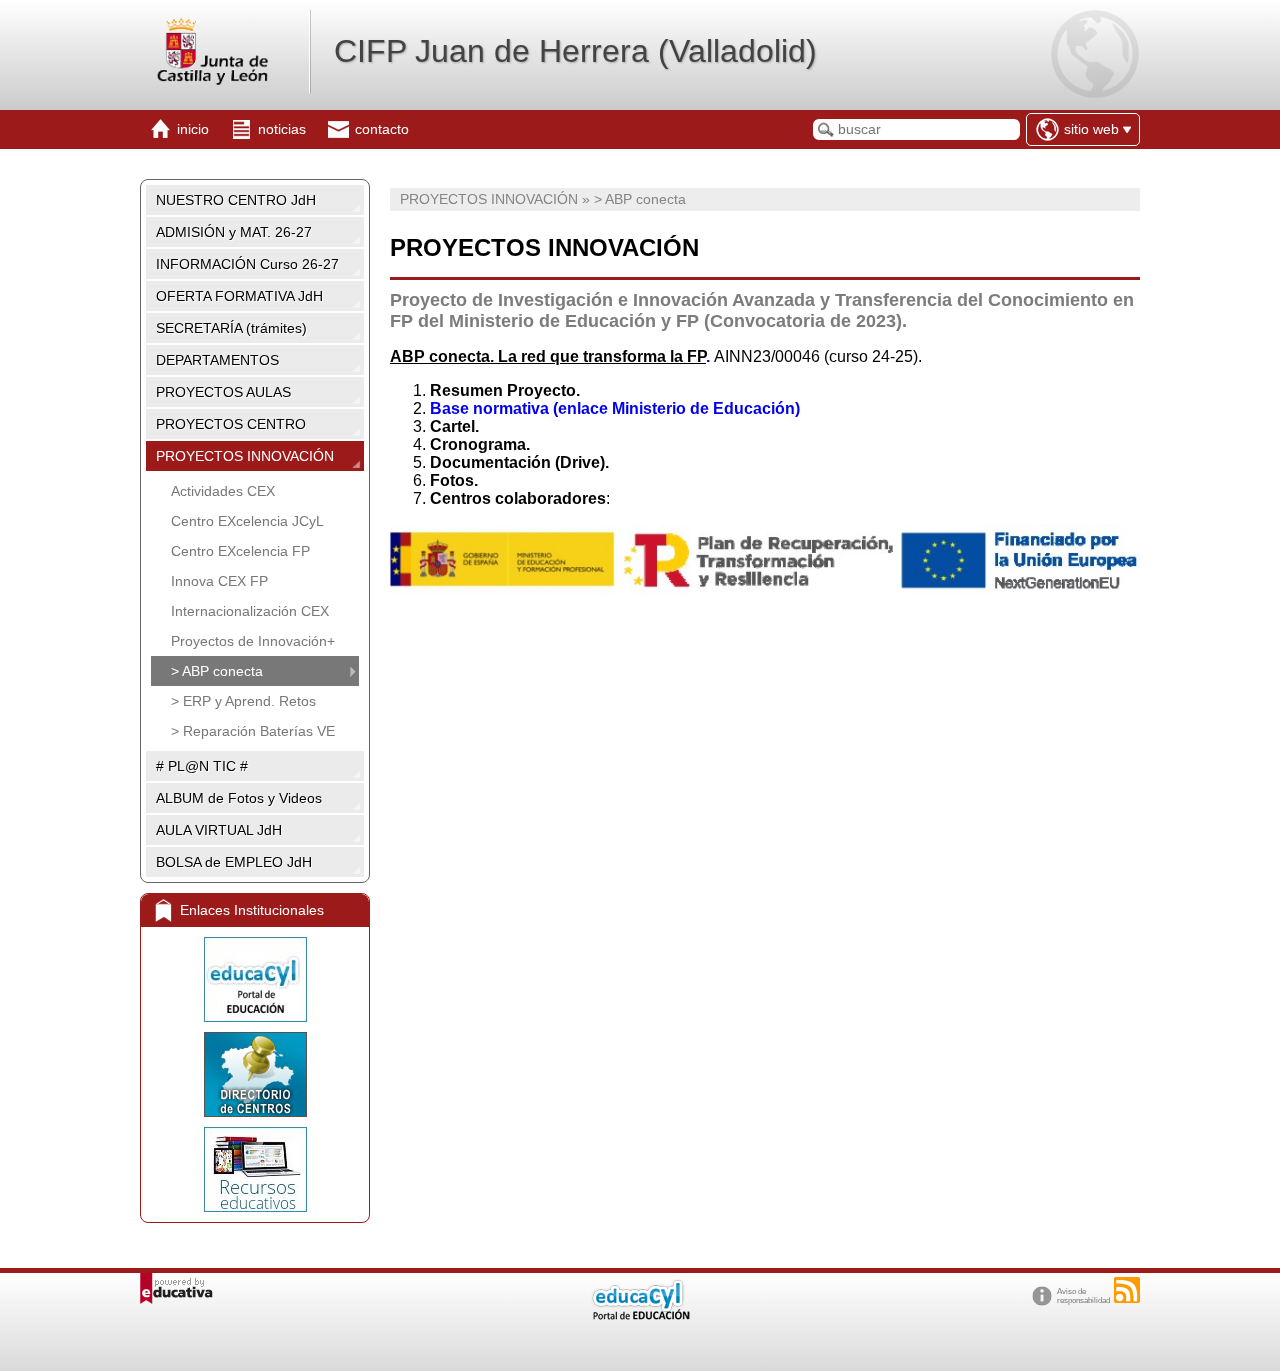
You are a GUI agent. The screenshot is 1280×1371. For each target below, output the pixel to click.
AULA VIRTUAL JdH (219, 830)
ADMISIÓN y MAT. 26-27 (234, 232)
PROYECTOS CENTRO (231, 424)
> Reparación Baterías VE (253, 731)
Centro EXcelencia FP (240, 551)
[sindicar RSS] (1127, 1290)
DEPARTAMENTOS (217, 360)
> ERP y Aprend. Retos (243, 701)
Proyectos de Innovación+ (253, 641)
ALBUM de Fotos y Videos (239, 798)
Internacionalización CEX (250, 611)
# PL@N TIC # (202, 766)
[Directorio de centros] (255, 1074)
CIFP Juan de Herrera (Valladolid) (575, 51)
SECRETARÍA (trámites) (231, 328)
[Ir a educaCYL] (640, 1315)
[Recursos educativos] (255, 1169)
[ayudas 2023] (765, 589)
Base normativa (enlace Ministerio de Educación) (615, 408)
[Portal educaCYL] (255, 979)
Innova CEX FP (219, 581)
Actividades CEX (223, 491)
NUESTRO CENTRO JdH (236, 200)
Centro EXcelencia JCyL (247, 521)
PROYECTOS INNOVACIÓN (245, 456)
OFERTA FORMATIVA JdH (239, 296)
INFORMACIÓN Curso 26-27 (247, 264)
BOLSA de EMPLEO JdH (234, 862)
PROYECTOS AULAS (223, 392)
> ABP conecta (217, 671)
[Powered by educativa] (176, 1288)
